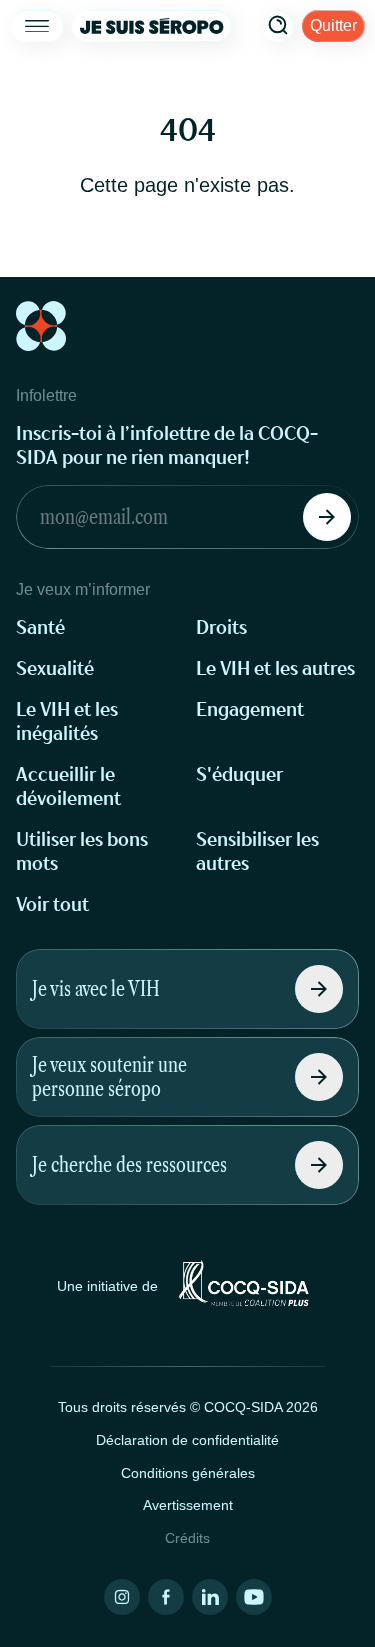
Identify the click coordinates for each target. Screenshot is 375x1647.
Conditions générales (188, 1473)
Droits (221, 627)
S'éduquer (239, 774)
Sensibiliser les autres (257, 851)
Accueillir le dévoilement (68, 786)
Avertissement (188, 1505)
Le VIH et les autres (275, 668)
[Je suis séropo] (152, 26)
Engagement (250, 709)
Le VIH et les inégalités (67, 721)
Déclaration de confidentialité (187, 1440)
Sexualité (55, 668)
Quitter (333, 25)
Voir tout (52, 904)
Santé (40, 627)
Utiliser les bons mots (82, 851)
